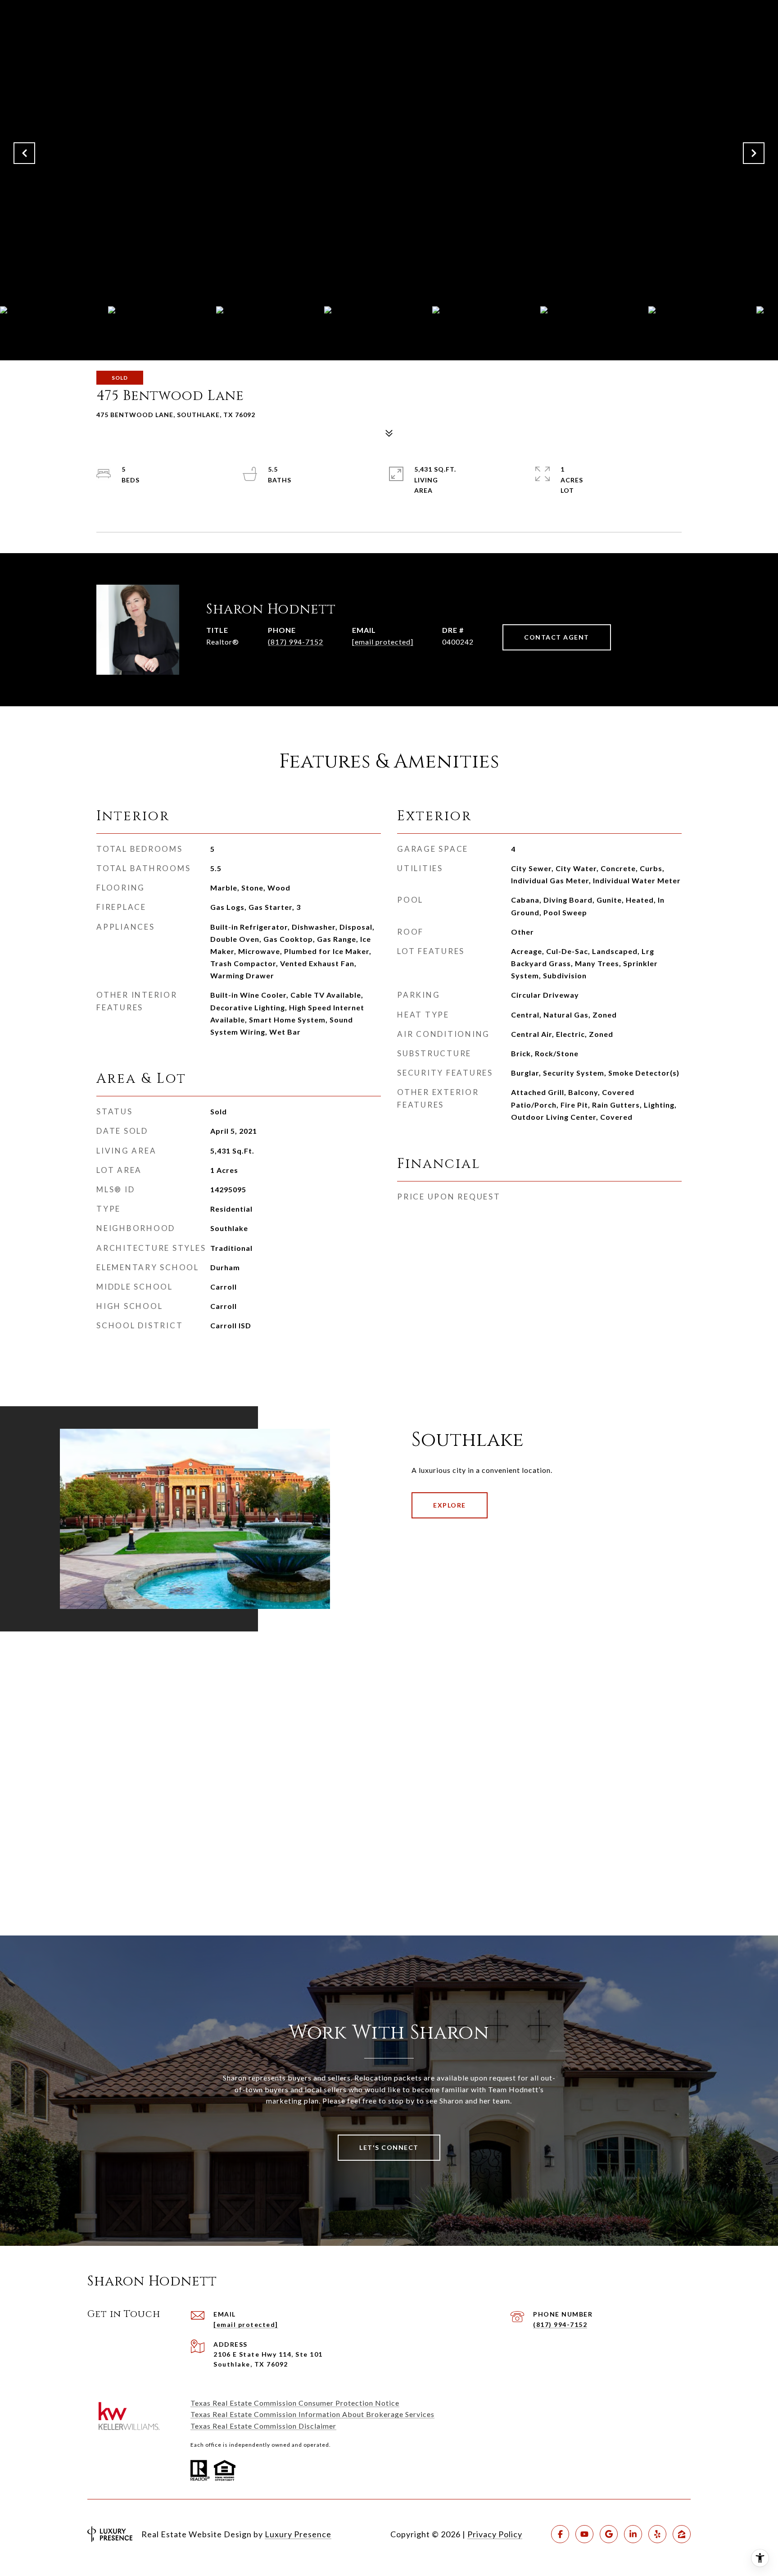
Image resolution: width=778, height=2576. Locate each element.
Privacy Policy (495, 2534)
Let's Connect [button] (389, 2147)
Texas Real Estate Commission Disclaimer (263, 2426)
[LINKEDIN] (633, 2534)
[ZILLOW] (682, 2534)
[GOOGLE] (609, 2534)
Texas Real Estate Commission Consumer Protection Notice (295, 2403)
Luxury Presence (298, 2534)
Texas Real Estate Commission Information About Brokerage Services (312, 2414)
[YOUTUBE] (584, 2534)
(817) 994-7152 (296, 642)
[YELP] (657, 2534)
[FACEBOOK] (560, 2534)
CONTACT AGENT (557, 637)
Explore (450, 1505)
